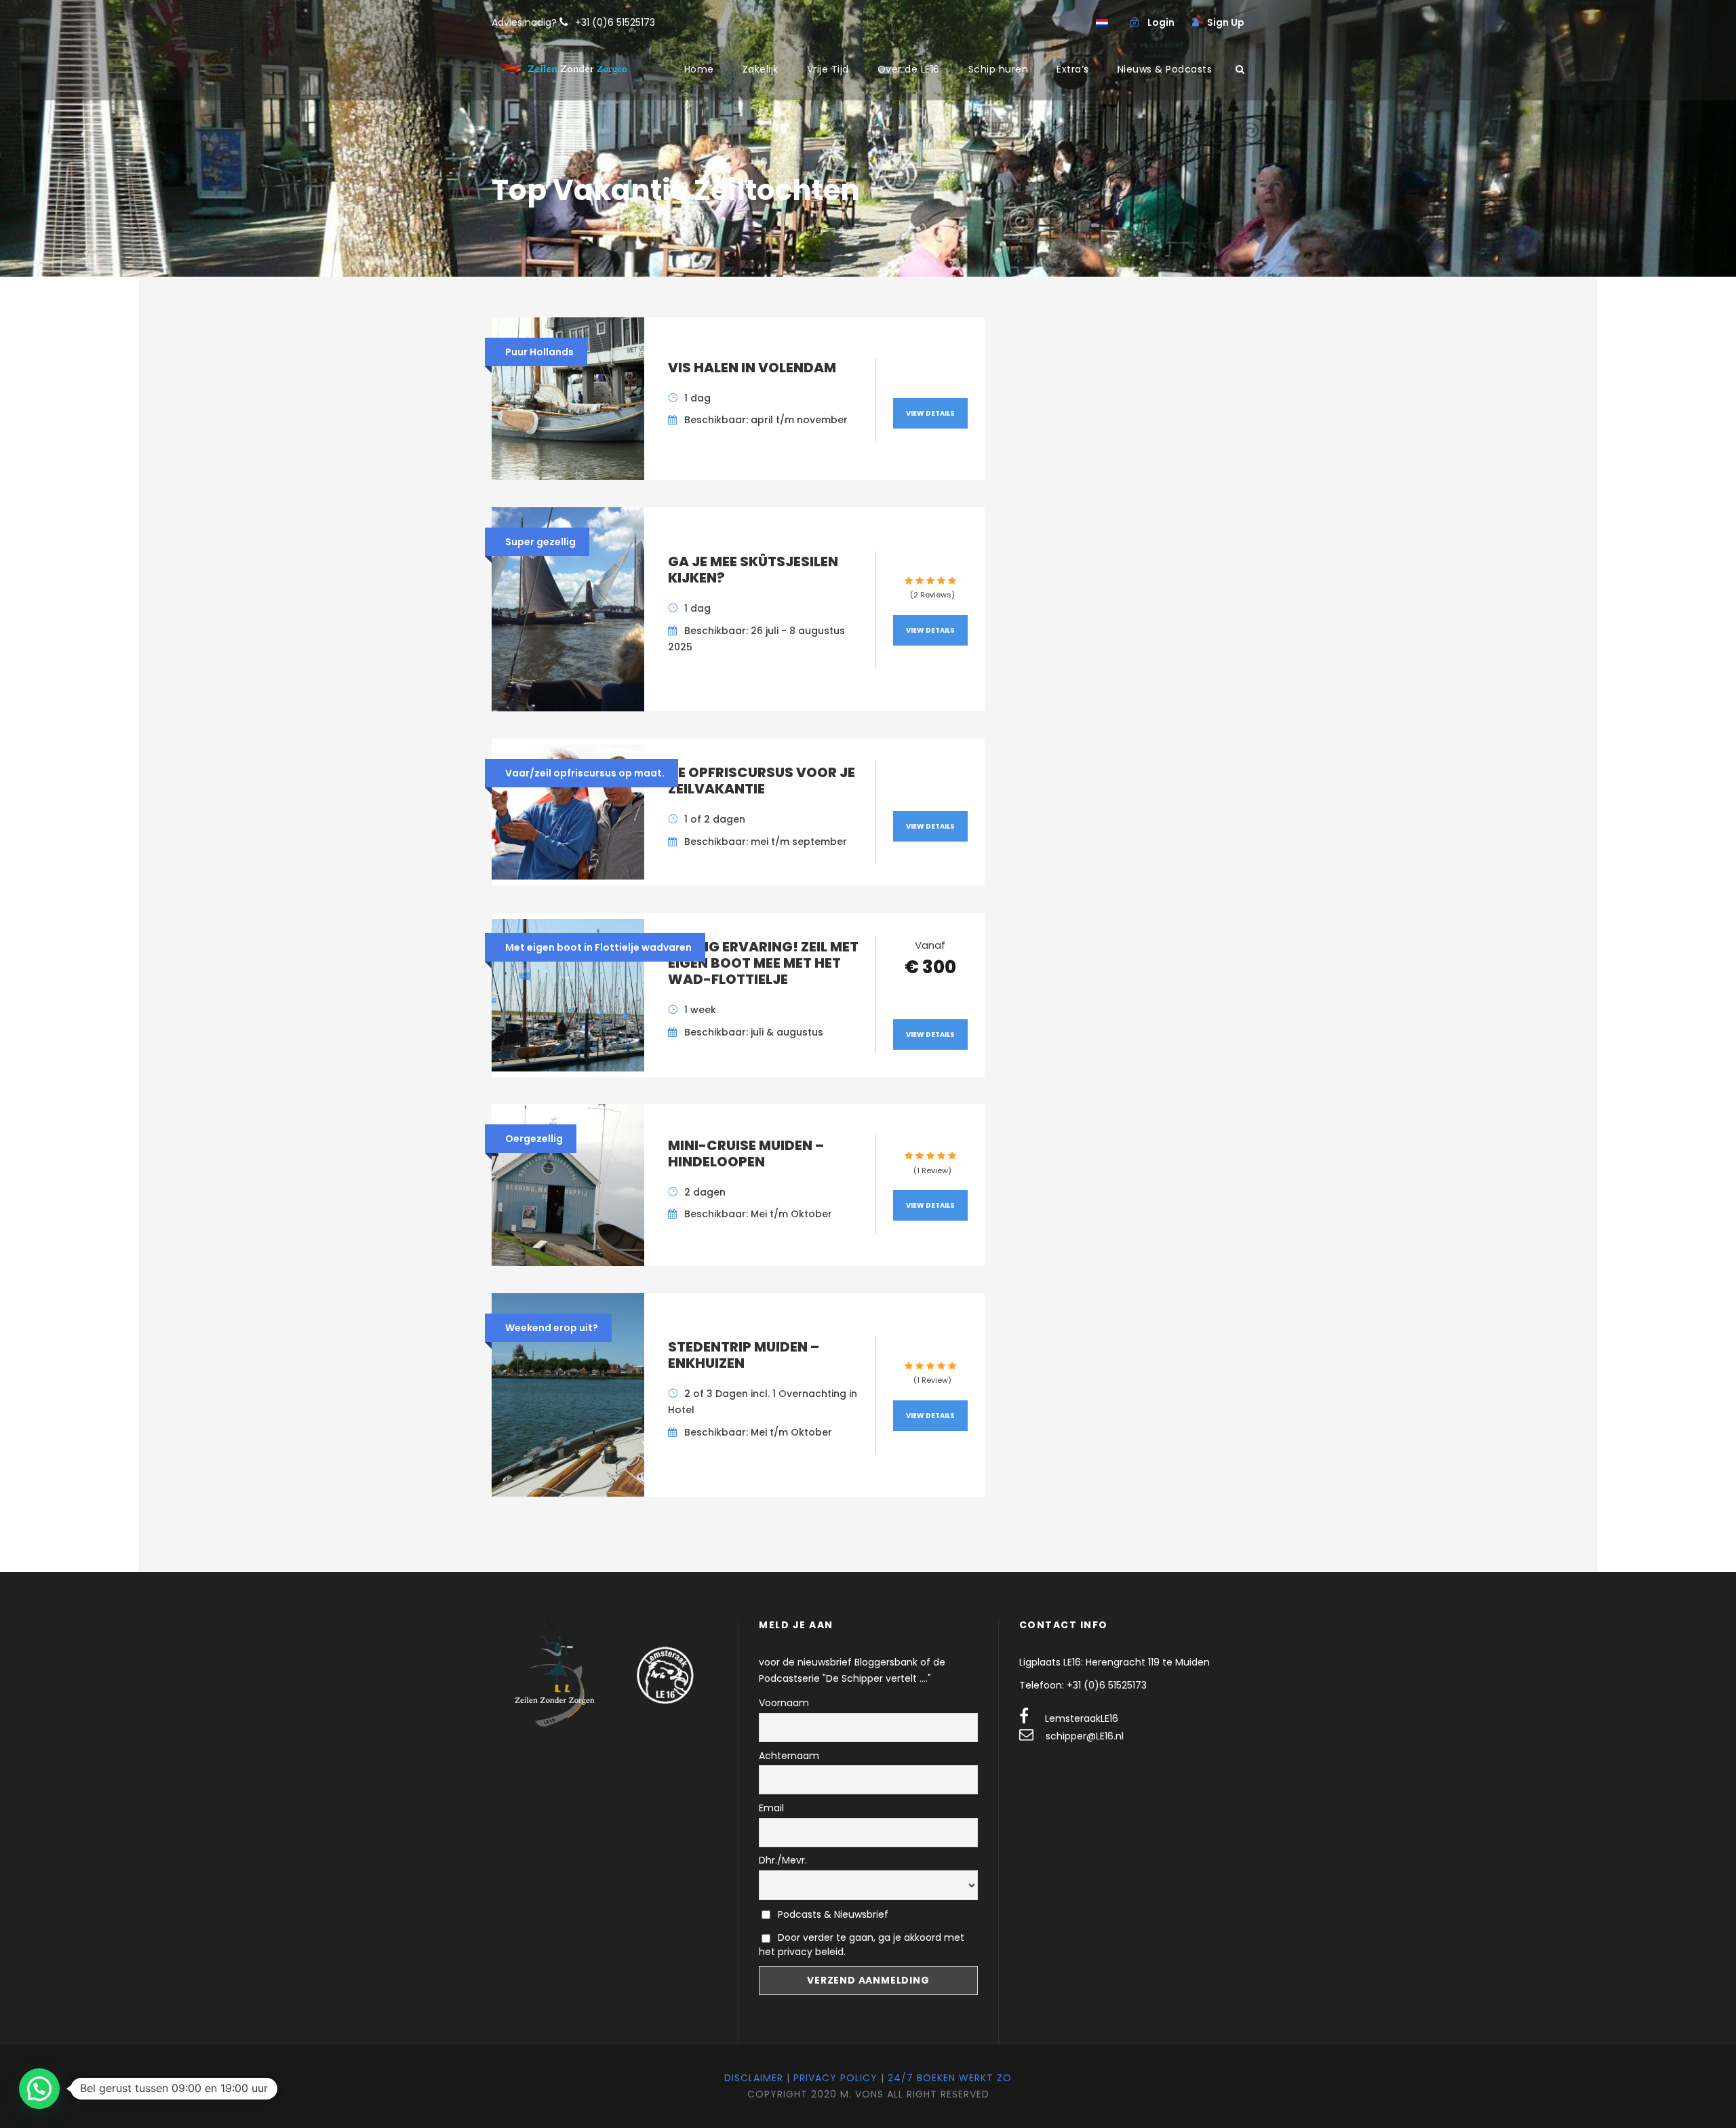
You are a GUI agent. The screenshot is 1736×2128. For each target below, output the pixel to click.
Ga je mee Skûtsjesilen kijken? (753, 570)
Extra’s (1073, 69)
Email (771, 1808)
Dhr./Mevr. (783, 1860)
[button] (39, 2089)
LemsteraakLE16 (1082, 1718)
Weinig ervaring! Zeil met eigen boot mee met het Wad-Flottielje (763, 963)
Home (699, 69)
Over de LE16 (909, 69)
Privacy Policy (835, 2078)
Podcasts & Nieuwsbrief (832, 1914)
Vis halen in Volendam (752, 368)
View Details (930, 413)
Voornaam (784, 1703)
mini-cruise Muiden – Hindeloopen (746, 1154)
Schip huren (999, 69)
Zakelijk (761, 69)
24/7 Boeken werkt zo (950, 2078)
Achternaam (789, 1756)
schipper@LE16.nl (1085, 1736)
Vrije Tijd (828, 69)
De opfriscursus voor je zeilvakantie (762, 781)
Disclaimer (754, 2078)
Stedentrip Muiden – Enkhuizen (744, 1355)
